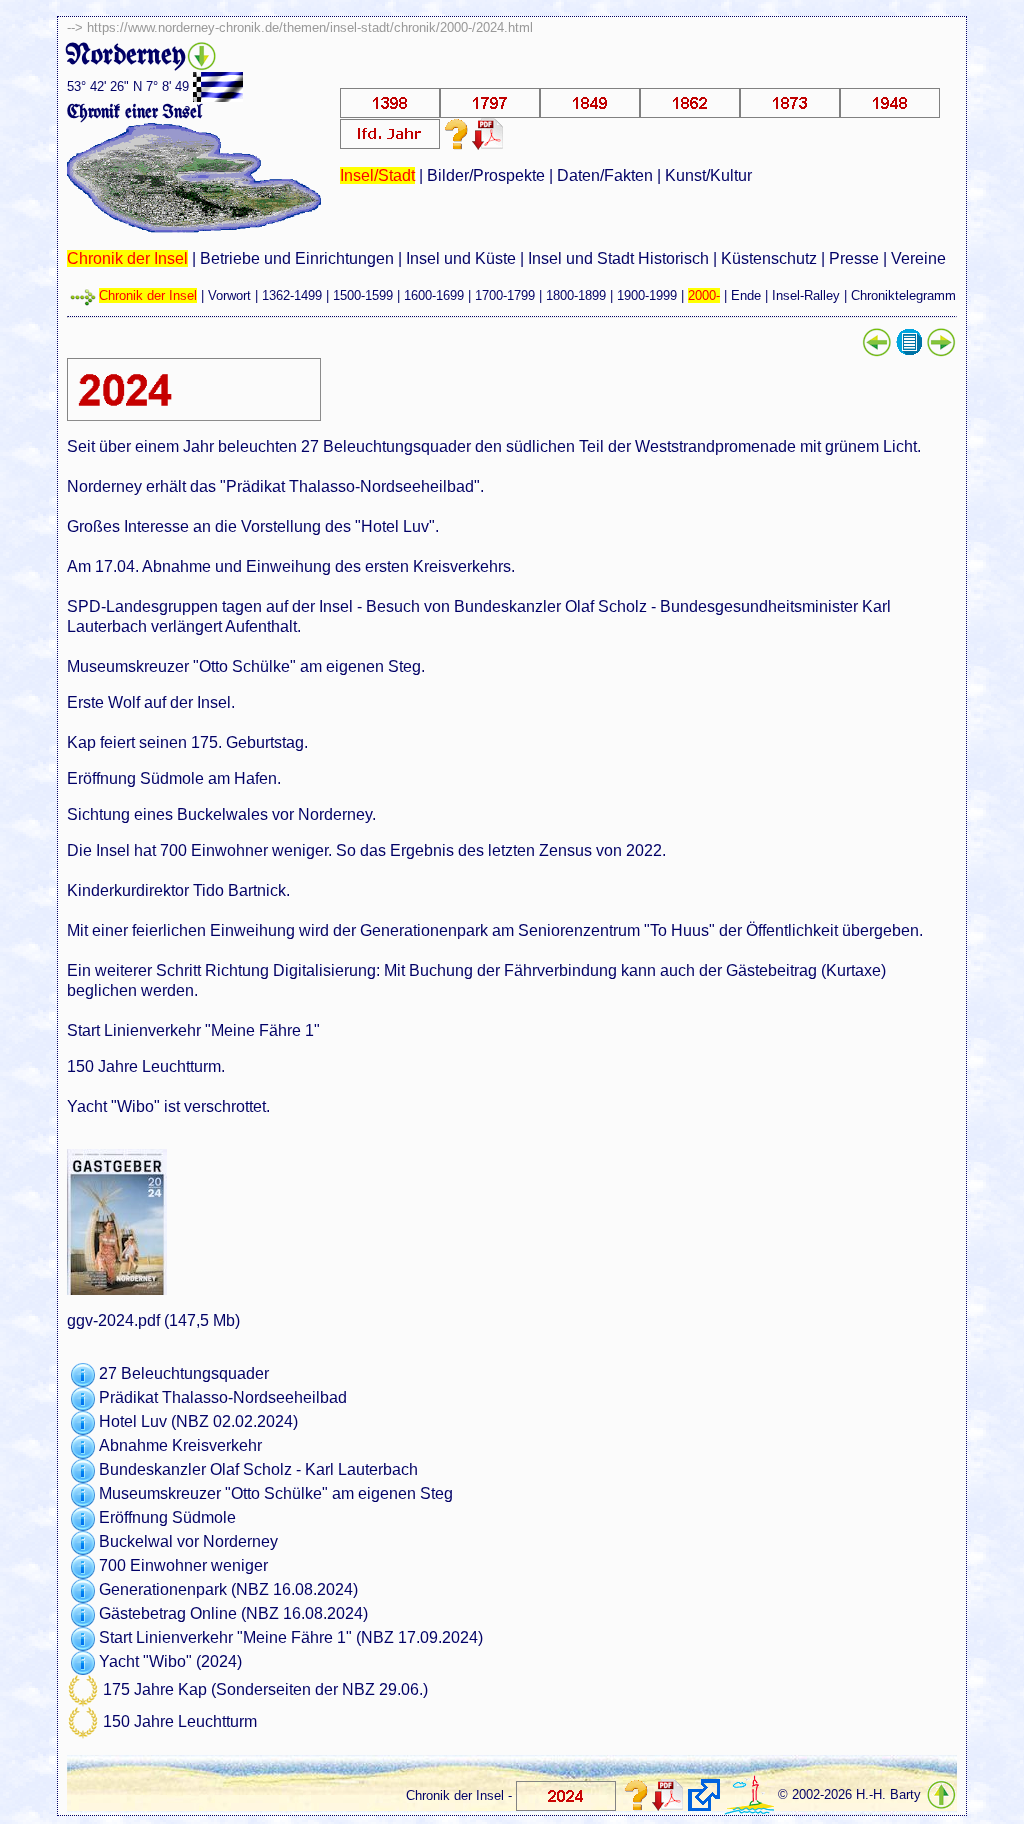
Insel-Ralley (806, 295)
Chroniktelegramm (903, 295)
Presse (854, 258)
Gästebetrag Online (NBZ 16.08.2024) (233, 1614)
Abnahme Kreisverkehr (180, 1446)
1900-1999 (647, 295)
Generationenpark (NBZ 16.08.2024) (228, 1590)
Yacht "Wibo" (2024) (170, 1662)
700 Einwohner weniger (183, 1566)
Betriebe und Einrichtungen (297, 258)
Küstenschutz (769, 258)
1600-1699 (434, 295)
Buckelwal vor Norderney (188, 1542)
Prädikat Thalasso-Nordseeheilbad (223, 1398)
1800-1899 (576, 295)
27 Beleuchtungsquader (184, 1374)
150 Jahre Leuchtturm (180, 1722)
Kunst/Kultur (708, 175)
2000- (704, 295)
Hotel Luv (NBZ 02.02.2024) (198, 1422)
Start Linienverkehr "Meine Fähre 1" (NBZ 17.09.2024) (291, 1638)
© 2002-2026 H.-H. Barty (849, 1795)
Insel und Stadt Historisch (618, 258)
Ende (746, 295)
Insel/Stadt (377, 175)
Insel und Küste (461, 258)
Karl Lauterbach (361, 1470)
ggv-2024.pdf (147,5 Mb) (153, 1320)
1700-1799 (505, 295)
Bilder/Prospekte (486, 175)
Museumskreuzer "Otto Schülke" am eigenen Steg (276, 1494)
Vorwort (229, 295)
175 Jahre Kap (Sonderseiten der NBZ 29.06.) (265, 1690)
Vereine (918, 258)
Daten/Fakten (605, 175)
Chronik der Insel (127, 258)
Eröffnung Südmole (167, 1518)
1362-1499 (292, 295)
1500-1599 (363, 295)
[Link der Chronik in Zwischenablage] (704, 1795)
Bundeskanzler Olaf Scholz (195, 1470)
